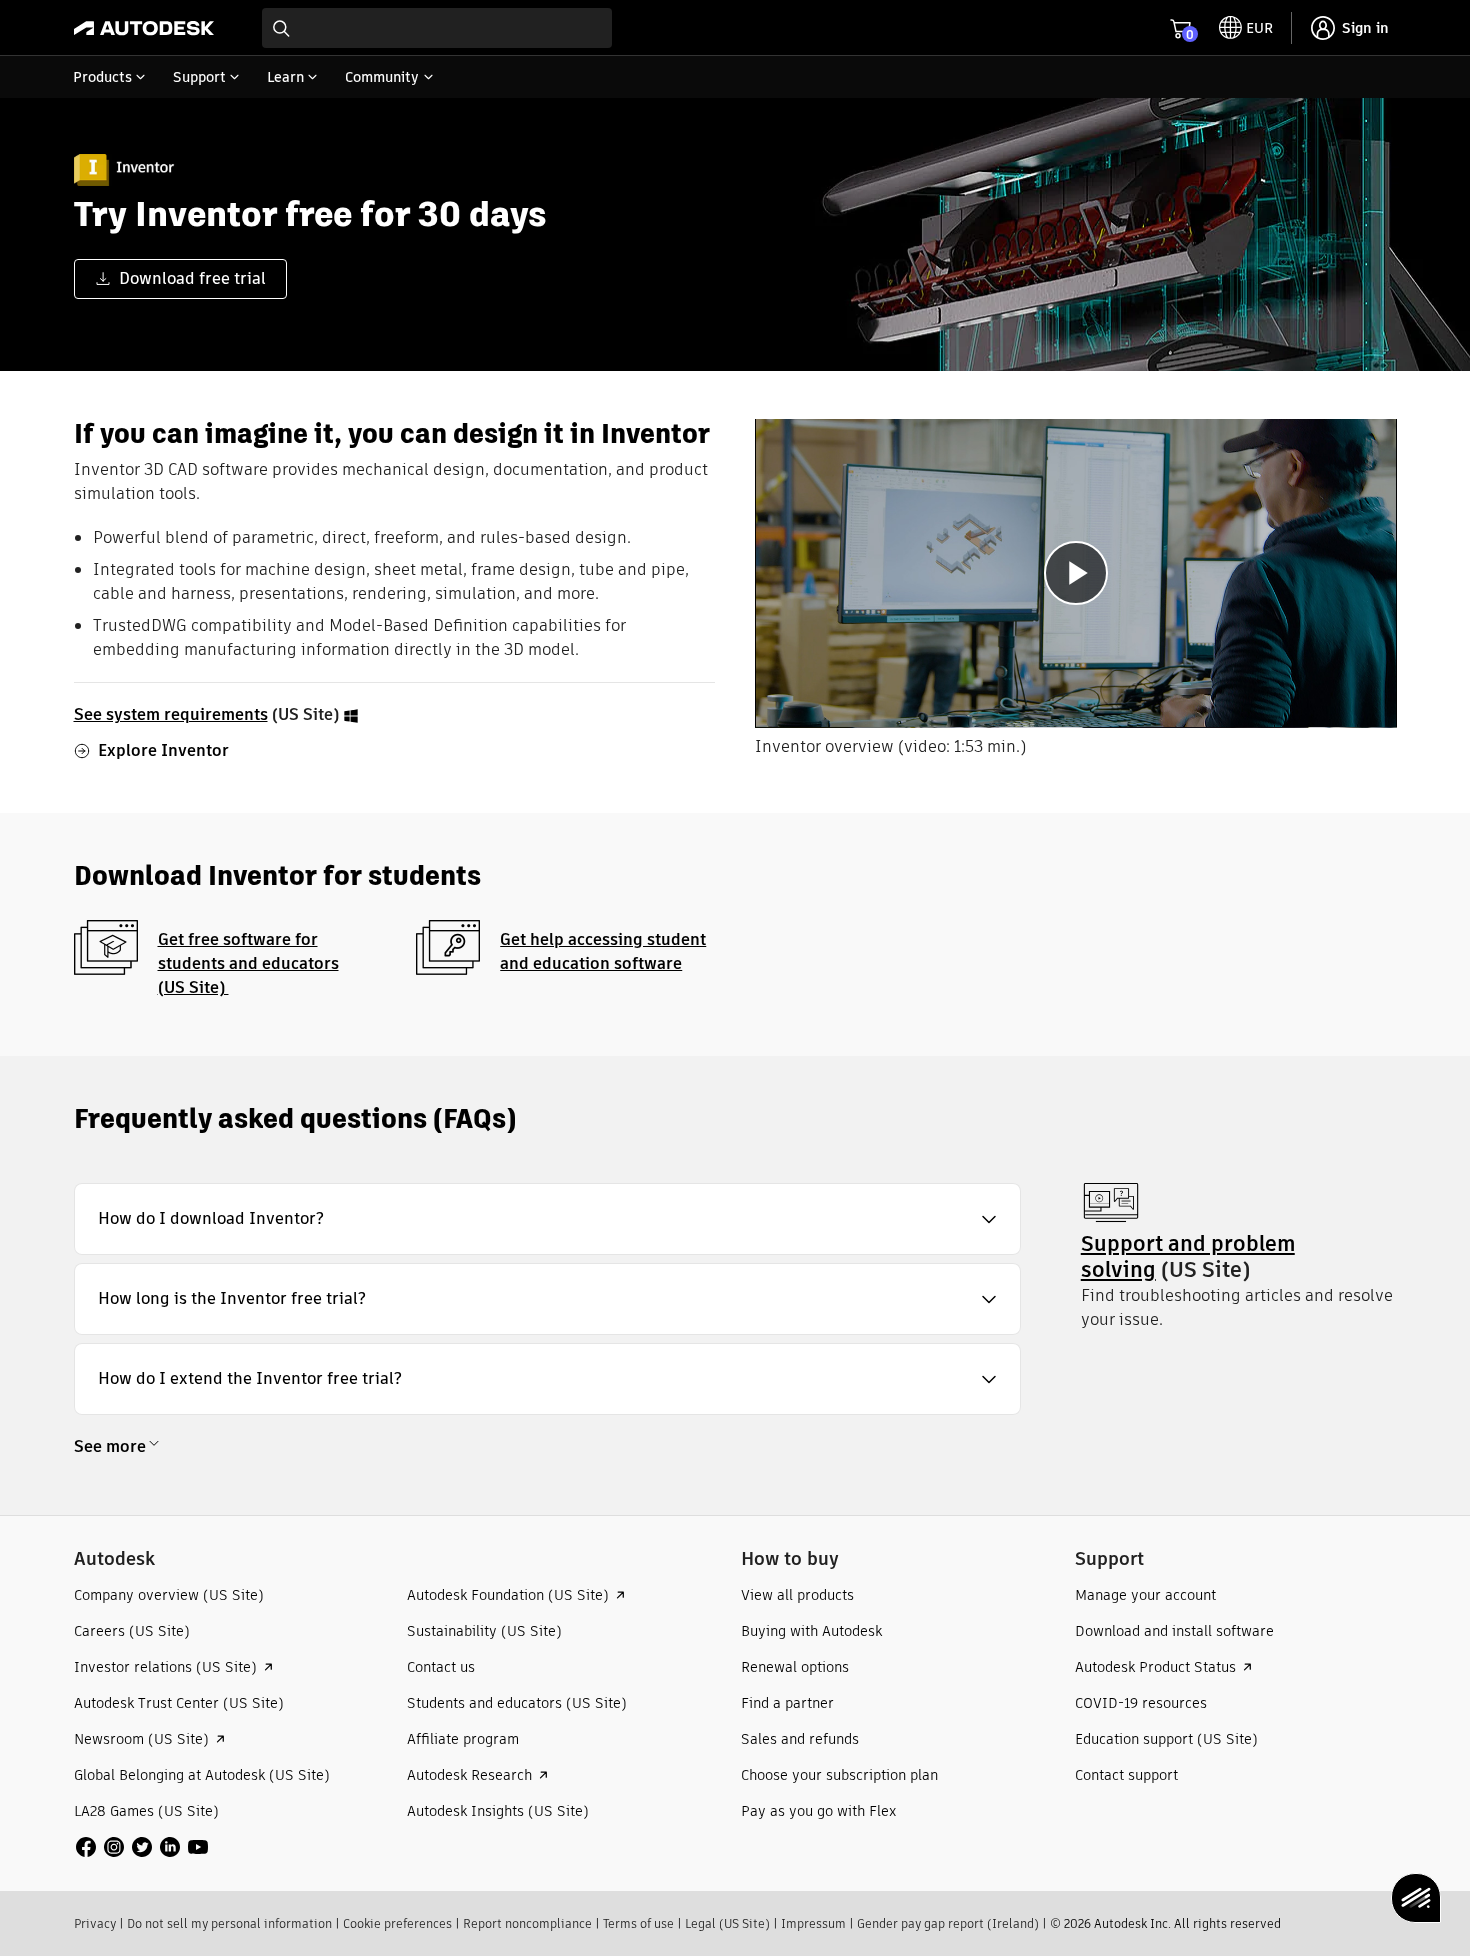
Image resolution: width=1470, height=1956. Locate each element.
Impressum (813, 1923)
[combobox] (437, 28)
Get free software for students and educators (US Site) (248, 963)
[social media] (142, 1847)
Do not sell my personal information (229, 1923)
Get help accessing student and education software (603, 951)
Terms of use (638, 1923)
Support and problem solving (1188, 1256)
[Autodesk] (144, 28)
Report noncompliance (527, 1923)
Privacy (95, 1923)
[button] (547, 1219)
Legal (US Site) (727, 1923)
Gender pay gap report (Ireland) (948, 1923)
